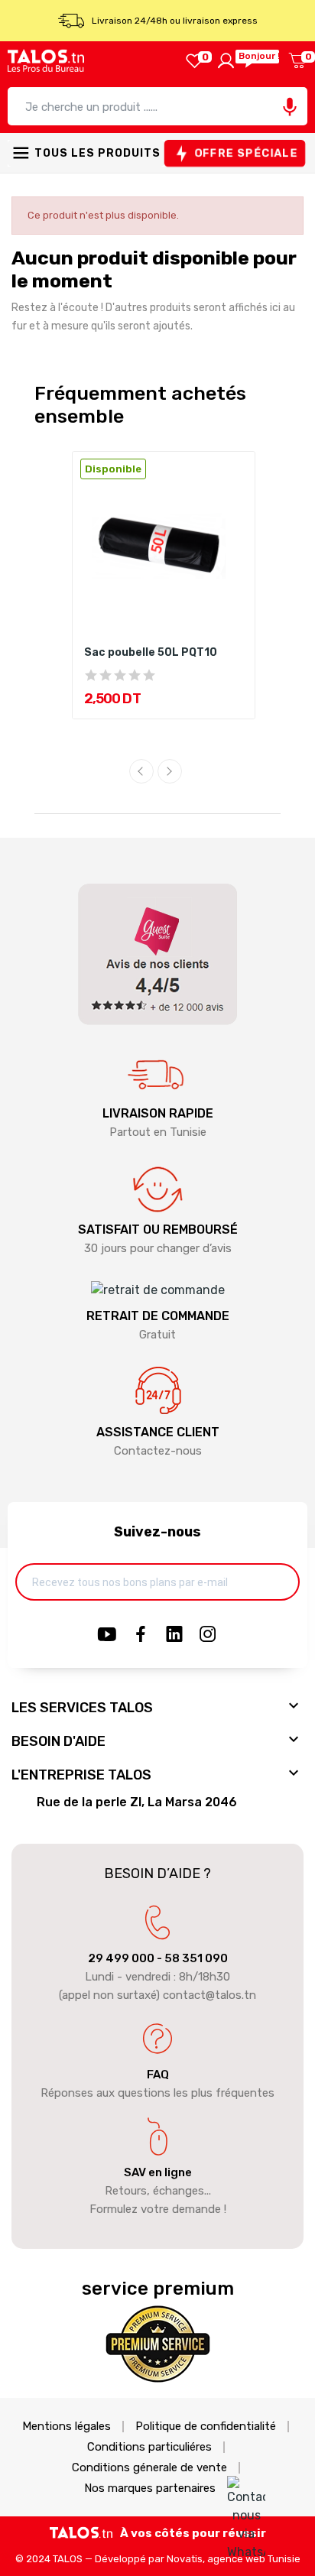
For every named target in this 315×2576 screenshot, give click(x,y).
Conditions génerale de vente (149, 2468)
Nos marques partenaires (150, 2488)
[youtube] (107, 1635)
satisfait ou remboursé (158, 1230)
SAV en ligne (158, 2172)
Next (170, 771)
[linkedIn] (174, 1635)
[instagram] (208, 1635)
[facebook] (141, 1635)
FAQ (158, 2075)
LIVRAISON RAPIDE (158, 1113)
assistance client (158, 1432)
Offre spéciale (246, 154)
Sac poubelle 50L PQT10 (151, 652)
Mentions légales (67, 2427)
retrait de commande (158, 1316)
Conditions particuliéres (149, 2447)
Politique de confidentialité (206, 2427)
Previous (141, 771)
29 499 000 (121, 1958)
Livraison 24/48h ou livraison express (175, 21)
